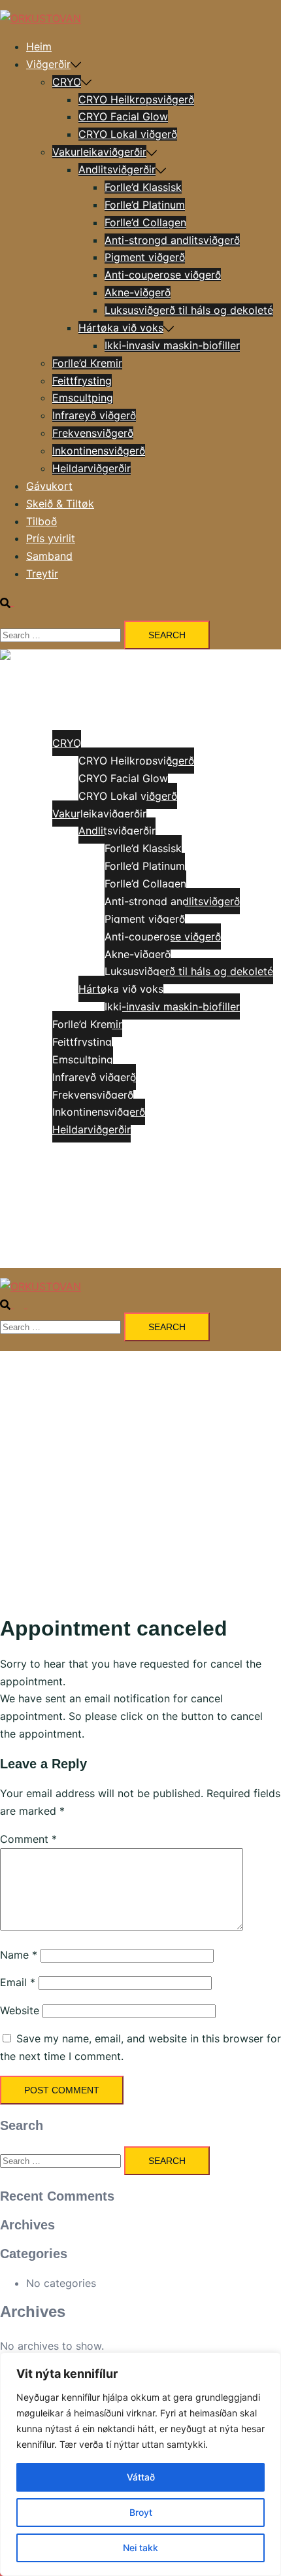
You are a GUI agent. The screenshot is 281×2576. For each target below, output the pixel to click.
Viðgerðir (48, 64)
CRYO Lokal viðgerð (128, 134)
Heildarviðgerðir (91, 468)
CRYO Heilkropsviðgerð (136, 99)
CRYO (67, 82)
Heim (39, 46)
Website (20, 2010)
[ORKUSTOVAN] (41, 18)
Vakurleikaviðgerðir (99, 152)
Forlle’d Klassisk (143, 187)
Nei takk (140, 2548)
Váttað (141, 2477)
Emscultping (83, 398)
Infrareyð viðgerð (94, 415)
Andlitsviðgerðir (117, 169)
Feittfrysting (82, 381)
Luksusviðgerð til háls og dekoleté (189, 310)
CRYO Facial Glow (123, 116)
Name (19, 1955)
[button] (12, 602)
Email (18, 1982)
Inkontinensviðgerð (99, 451)
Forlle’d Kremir (87, 363)
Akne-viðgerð (138, 292)
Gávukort (49, 486)
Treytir (42, 574)
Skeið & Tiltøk (60, 504)
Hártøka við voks (121, 328)
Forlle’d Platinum (145, 205)
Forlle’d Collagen (145, 222)
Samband (49, 556)
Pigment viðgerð (145, 257)
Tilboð (41, 521)
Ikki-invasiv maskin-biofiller (172, 345)
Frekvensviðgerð (93, 433)
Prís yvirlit (51, 538)
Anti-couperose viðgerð (163, 275)
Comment (28, 1839)
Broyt (141, 2512)
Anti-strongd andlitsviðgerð (172, 240)
